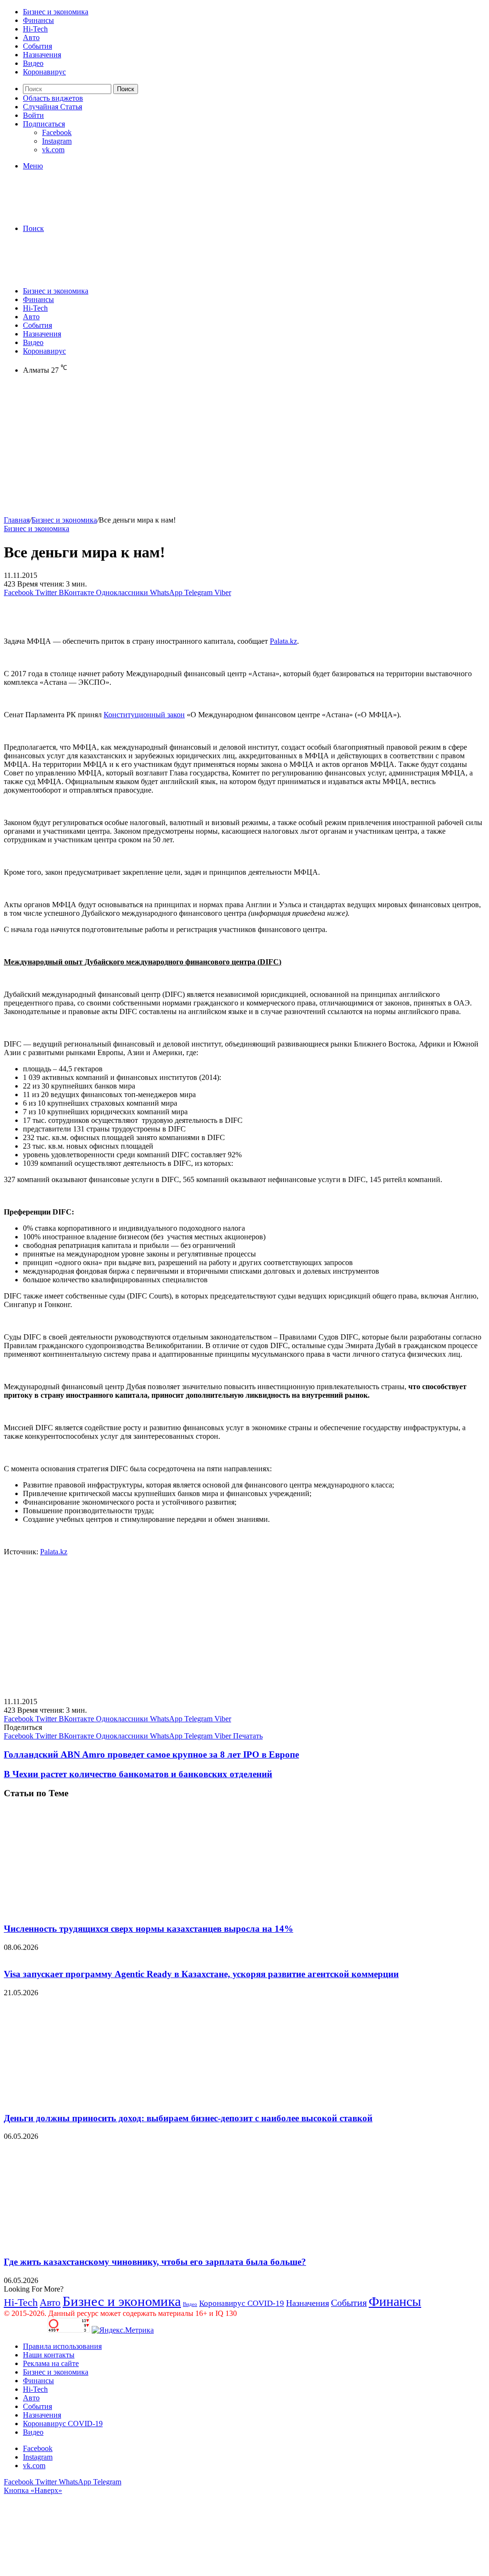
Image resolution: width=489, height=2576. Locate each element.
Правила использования (62, 2346)
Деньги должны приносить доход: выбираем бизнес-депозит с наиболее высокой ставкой (188, 2118)
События (37, 46)
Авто (31, 37)
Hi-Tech (35, 29)
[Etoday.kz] (75, 212)
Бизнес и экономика (56, 12)
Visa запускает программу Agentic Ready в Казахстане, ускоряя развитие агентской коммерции (201, 1974)
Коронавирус (44, 72)
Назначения (42, 55)
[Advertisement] (244, 449)
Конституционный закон (144, 715)
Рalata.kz (283, 641)
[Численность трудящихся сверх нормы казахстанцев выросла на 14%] (97, 1910)
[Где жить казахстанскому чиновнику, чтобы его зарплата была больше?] (97, 2243)
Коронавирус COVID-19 (242, 2303)
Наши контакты (49, 2355)
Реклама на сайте (51, 2363)
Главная (17, 520)
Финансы (38, 20)
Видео (33, 63)
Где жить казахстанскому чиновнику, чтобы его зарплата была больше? (155, 2262)
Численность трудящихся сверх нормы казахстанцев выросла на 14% (149, 1929)
